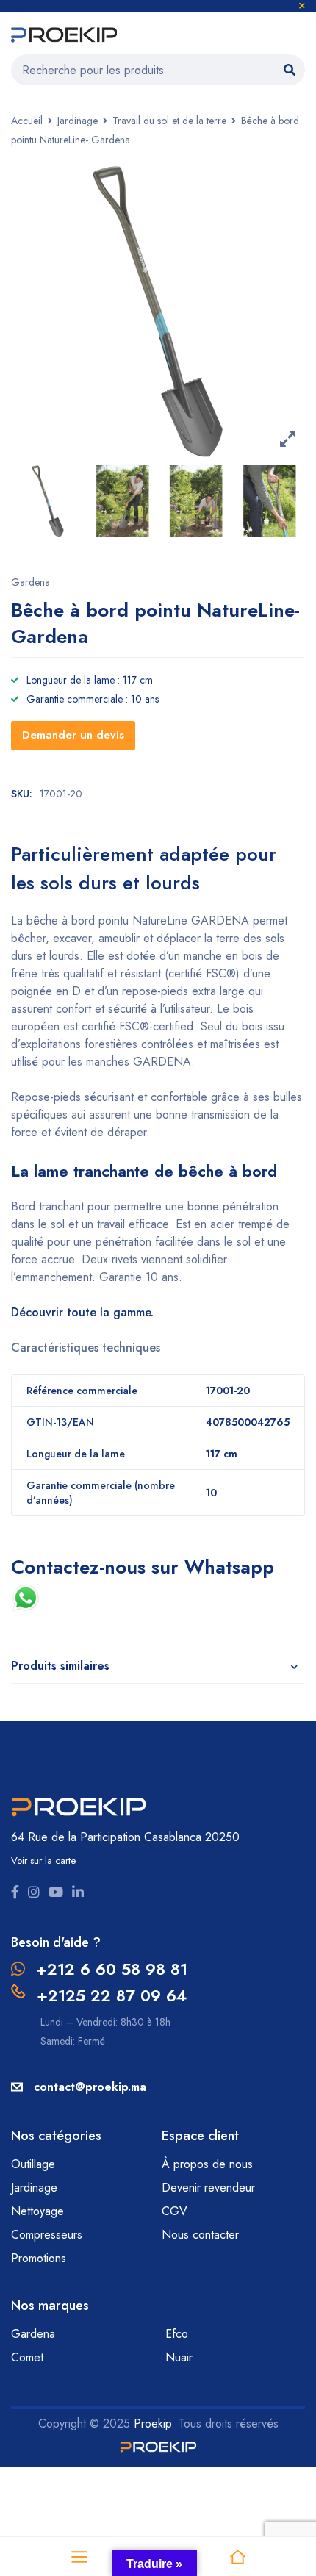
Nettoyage (39, 2211)
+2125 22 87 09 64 (112, 1995)
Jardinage (78, 121)
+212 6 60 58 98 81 (112, 1969)
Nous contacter (202, 2235)
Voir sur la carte (43, 1861)
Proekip (152, 2423)
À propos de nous (207, 2164)
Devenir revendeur (210, 2188)
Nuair (179, 2357)
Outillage (35, 2164)
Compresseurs (49, 2235)
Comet (27, 2357)
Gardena (30, 582)
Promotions (39, 2258)
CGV (175, 2211)
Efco (177, 2334)
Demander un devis (73, 735)
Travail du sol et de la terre (169, 121)
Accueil (27, 121)
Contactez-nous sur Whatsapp (146, 1567)
